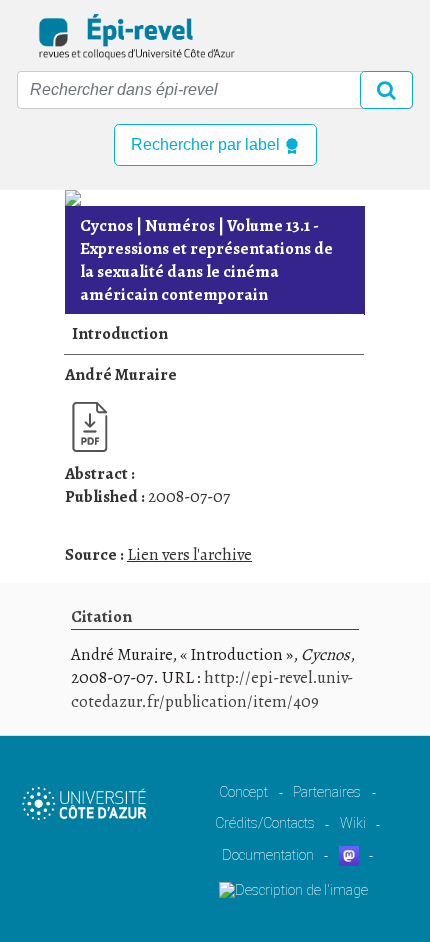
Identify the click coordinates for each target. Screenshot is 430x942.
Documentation (268, 855)
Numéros (180, 225)
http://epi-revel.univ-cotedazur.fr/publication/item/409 (212, 689)
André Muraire (121, 374)
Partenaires (327, 792)
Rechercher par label (207, 144)
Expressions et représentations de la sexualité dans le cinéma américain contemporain (206, 260)
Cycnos (106, 225)
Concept (243, 792)
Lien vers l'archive (189, 554)
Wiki (353, 823)
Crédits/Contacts (265, 823)
